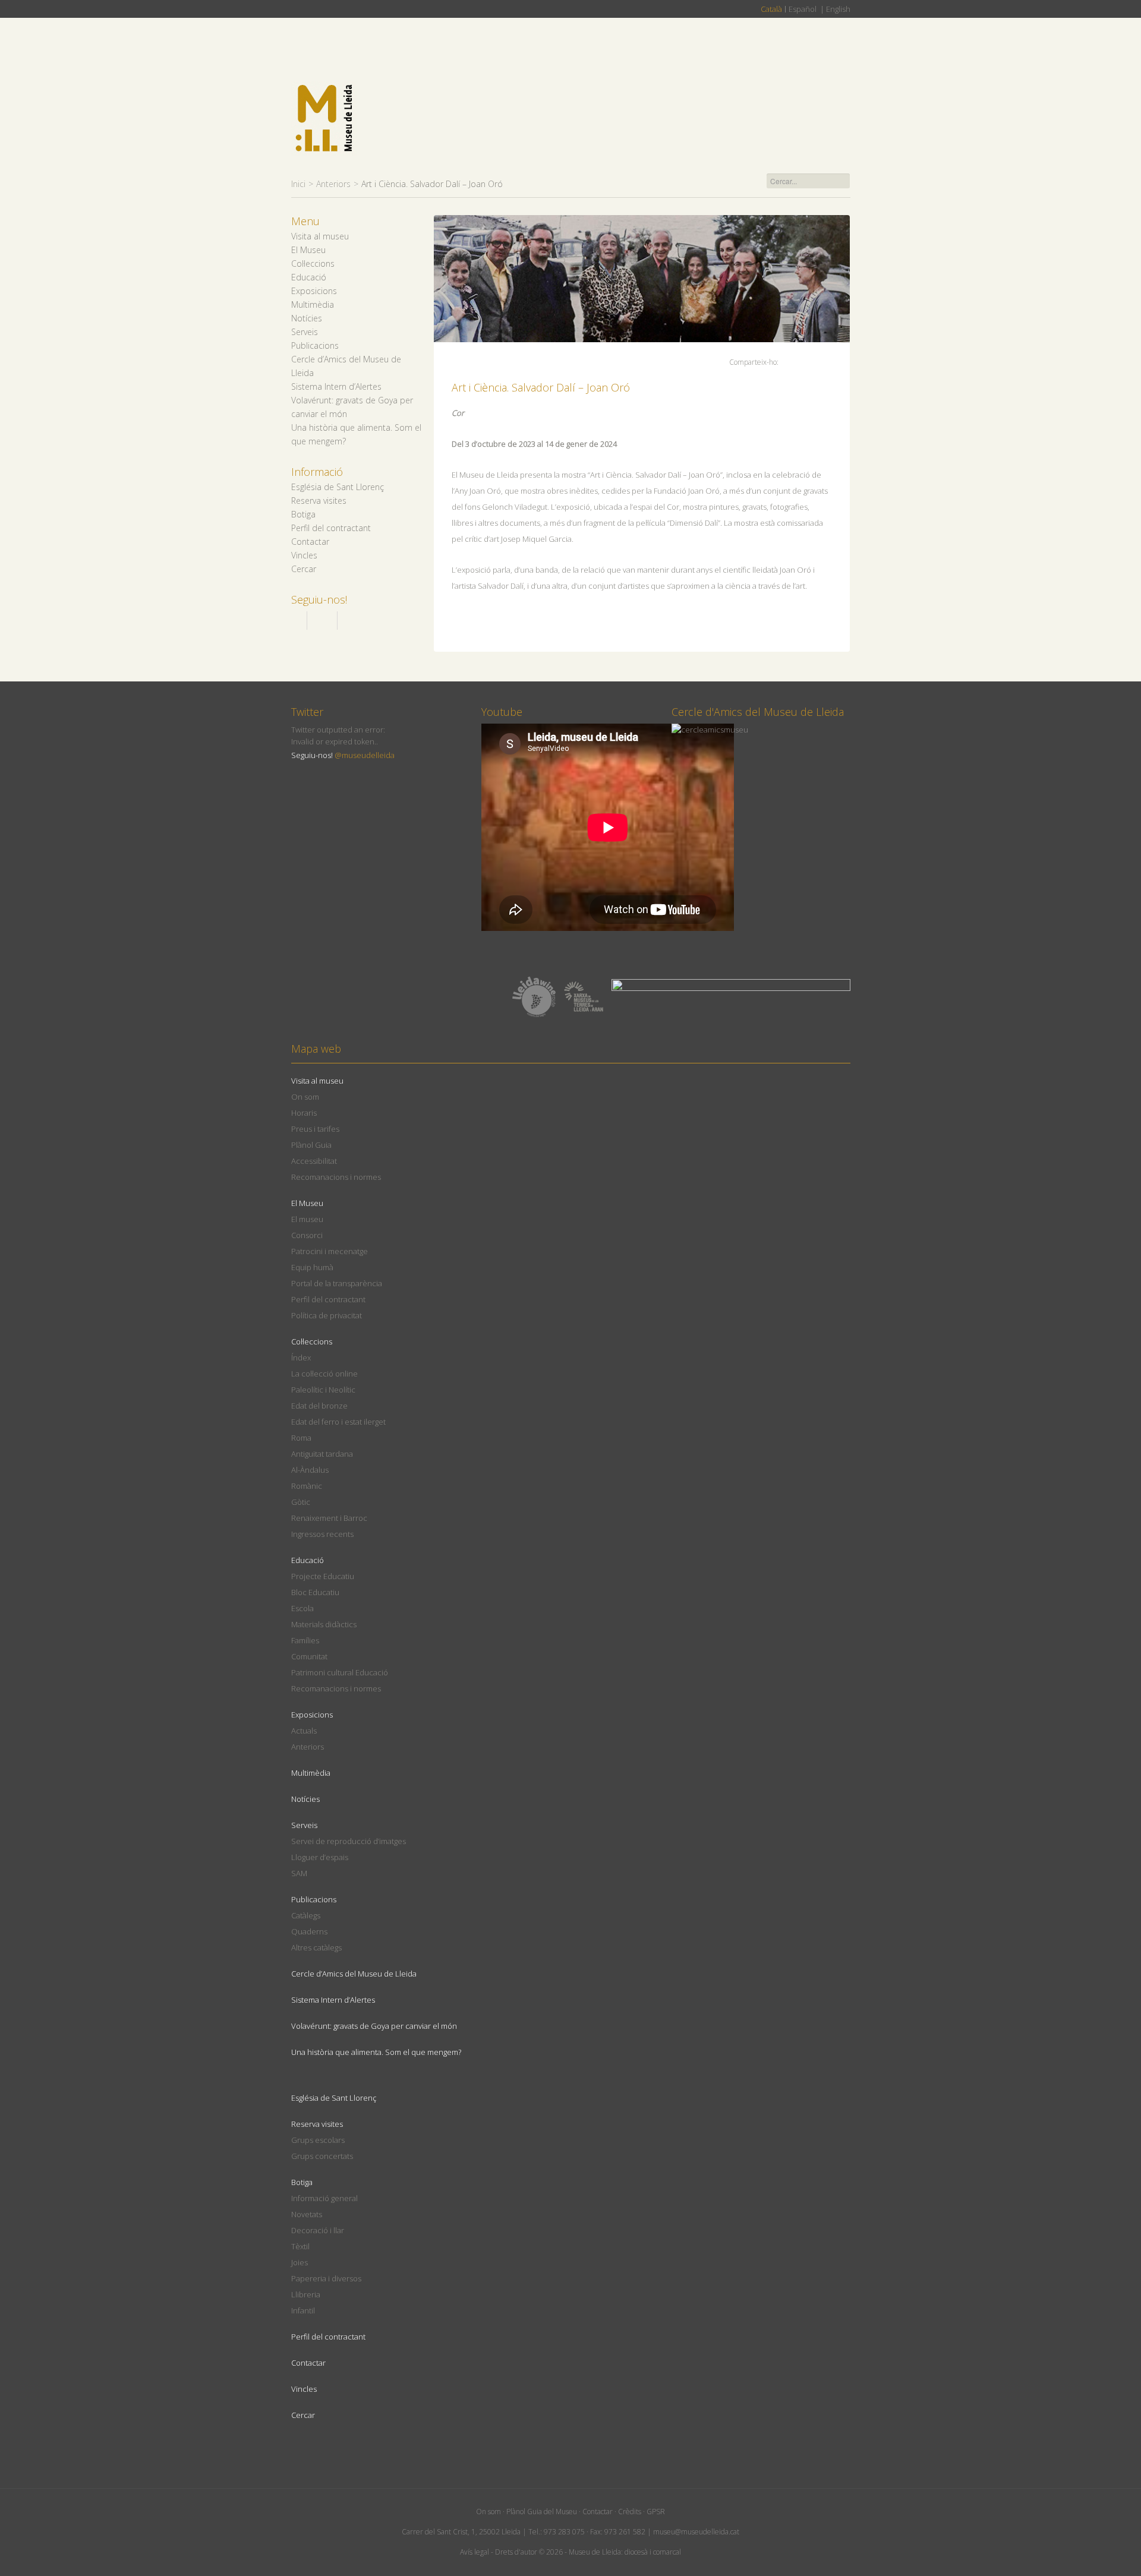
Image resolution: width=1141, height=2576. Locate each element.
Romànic (307, 1486)
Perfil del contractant (331, 528)
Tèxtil (300, 2246)
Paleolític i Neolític (323, 1390)
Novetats (307, 2214)
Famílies (305, 1640)
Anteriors (333, 184)
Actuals (304, 1731)
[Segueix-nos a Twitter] (322, 621)
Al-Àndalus (310, 1470)
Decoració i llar (318, 2230)
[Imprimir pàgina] (832, 362)
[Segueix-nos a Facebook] (296, 621)
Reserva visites (317, 2124)
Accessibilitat (314, 1161)
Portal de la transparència (337, 1283)
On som (305, 1097)
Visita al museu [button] (320, 236)
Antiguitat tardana (322, 1454)
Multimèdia (313, 304)
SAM (299, 1873)
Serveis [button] (305, 332)
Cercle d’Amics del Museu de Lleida (354, 1974)
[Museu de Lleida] (324, 119)
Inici (298, 184)
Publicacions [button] (315, 345)
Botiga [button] (303, 514)
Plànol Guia (311, 1145)
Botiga (302, 2182)
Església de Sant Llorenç (338, 487)
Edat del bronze (319, 1406)
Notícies (307, 318)
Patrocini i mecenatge (330, 1251)
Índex (301, 1358)
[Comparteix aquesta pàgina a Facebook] (791, 360)
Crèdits (630, 2512)
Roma (301, 1438)
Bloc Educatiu (315, 1592)
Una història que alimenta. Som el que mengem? (376, 2052)
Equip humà (312, 1267)
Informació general (324, 2198)
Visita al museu (317, 1081)
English (838, 9)
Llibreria (306, 2294)
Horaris (304, 1113)
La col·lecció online (324, 1374)
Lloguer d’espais (320, 1857)
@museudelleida (365, 755)
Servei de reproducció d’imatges (349, 1841)
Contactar (310, 542)
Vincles (304, 555)
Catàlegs (306, 1915)
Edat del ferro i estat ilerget (338, 1422)
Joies (300, 2262)
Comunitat (309, 1656)
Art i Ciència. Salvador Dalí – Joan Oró (541, 387)
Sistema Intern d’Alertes (336, 386)
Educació (308, 1560)
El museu (307, 1219)
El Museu (307, 1203)
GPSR (656, 2512)
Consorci (307, 1235)
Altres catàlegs (316, 1947)
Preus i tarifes (315, 1129)
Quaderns (309, 1931)
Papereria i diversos (326, 2278)
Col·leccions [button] (313, 263)
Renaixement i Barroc (329, 1518)
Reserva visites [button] (319, 501)
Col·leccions (312, 1341)
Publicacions (314, 1899)
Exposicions (312, 1715)
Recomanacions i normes (336, 1177)
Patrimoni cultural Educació (340, 1672)
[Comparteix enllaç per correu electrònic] (820, 363)
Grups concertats (322, 2156)
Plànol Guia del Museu (542, 2512)
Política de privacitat (327, 1315)
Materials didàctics (324, 1624)
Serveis (304, 1825)
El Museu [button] (308, 250)
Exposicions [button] (314, 291)
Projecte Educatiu (323, 1576)
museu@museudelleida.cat (696, 2532)
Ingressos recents (322, 1534)
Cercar (304, 569)
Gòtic (301, 1502)
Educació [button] (309, 277)
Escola (302, 1608)
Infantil (303, 2310)
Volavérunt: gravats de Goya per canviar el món (374, 2026)
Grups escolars (318, 2140)
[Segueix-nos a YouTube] (349, 621)
